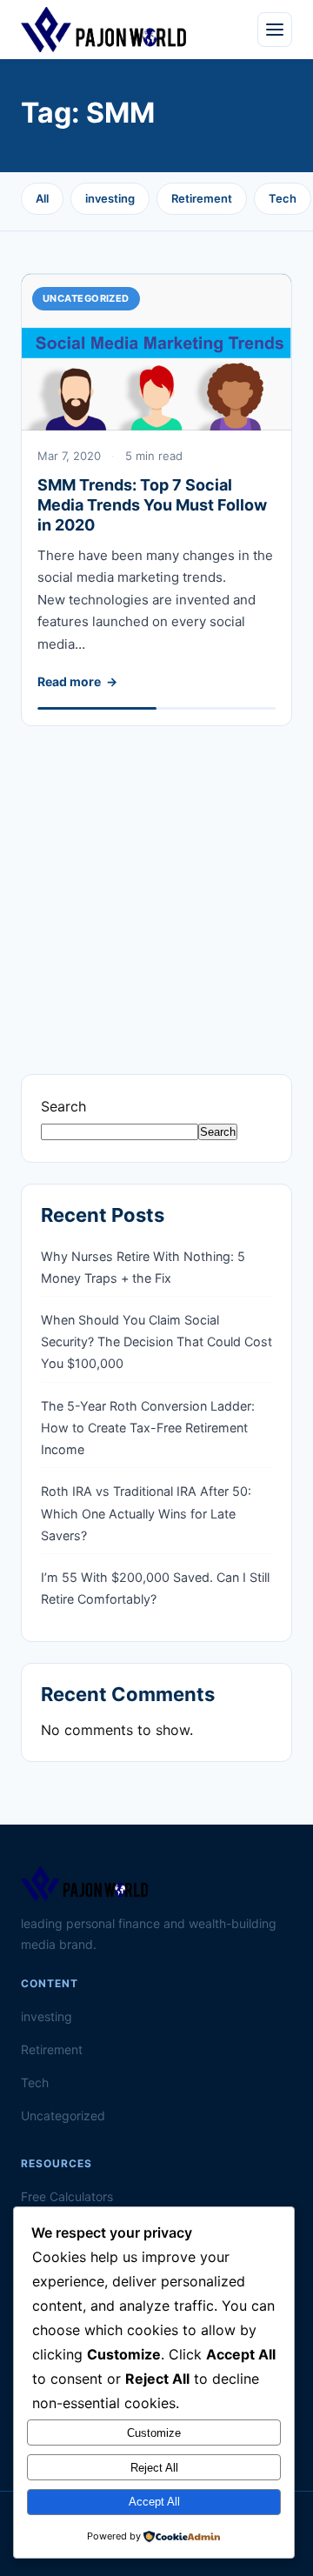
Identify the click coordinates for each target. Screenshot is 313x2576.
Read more (69, 681)
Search (63, 1106)
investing (110, 198)
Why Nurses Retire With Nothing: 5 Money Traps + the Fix (143, 1267)
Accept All (154, 2502)
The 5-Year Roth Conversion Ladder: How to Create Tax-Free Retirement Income (148, 1428)
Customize (154, 2433)
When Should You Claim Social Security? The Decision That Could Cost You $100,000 (156, 1341)
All (42, 198)
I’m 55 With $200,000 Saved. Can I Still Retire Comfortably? (155, 1588)
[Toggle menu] (275, 30)
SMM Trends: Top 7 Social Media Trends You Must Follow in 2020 (152, 505)
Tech (283, 198)
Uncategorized (86, 298)
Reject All (154, 2468)
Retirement (202, 198)
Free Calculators (67, 2196)
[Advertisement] (156, 883)
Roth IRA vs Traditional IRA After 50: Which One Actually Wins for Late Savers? (146, 1513)
